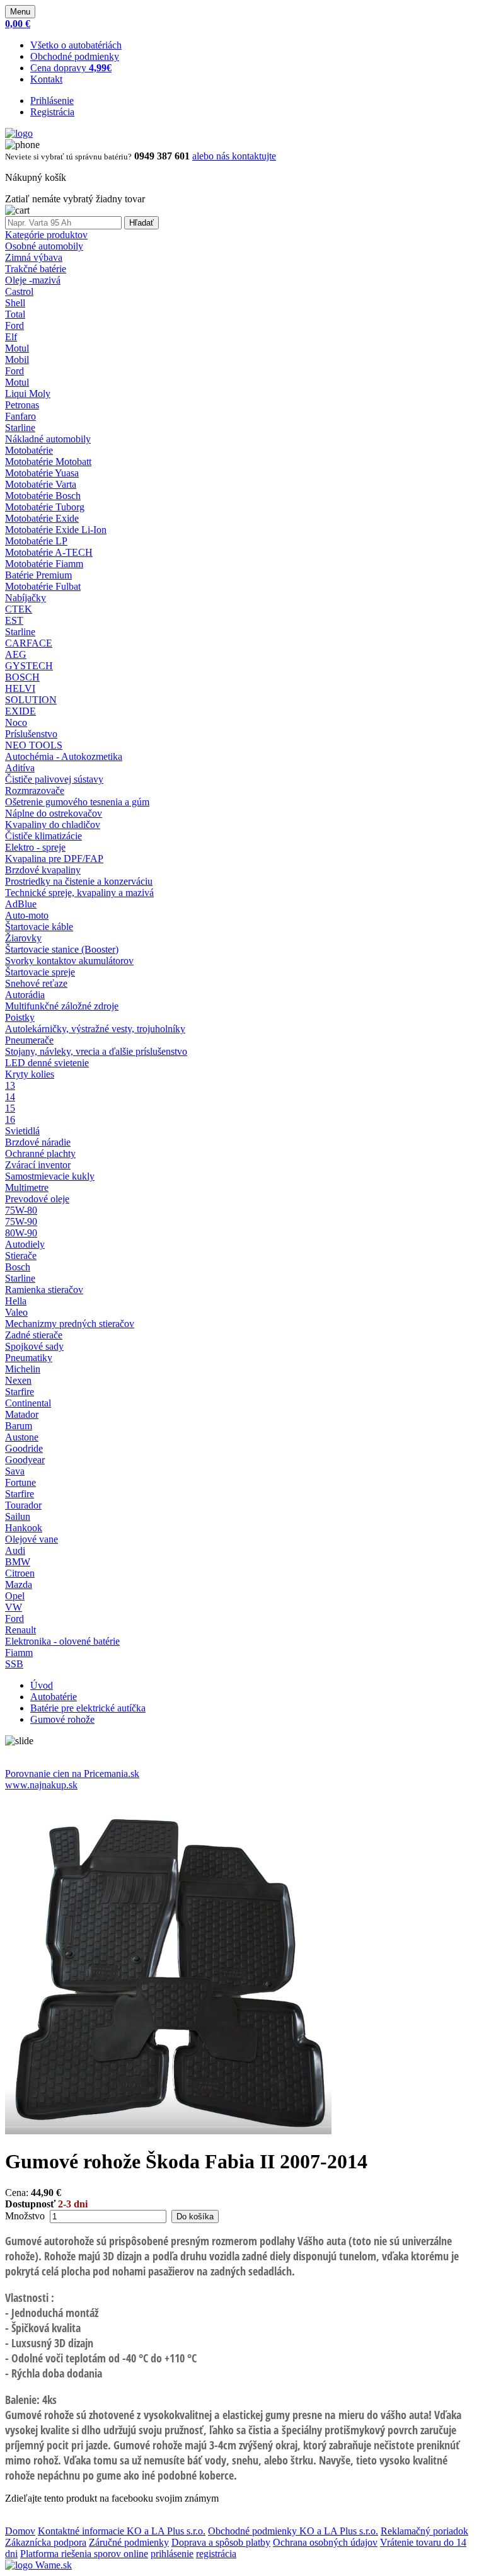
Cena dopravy (71, 68)
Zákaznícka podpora (46, 2542)
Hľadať (141, 223)
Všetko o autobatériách (76, 45)
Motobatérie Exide (42, 518)
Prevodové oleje (37, 1199)
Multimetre (27, 1187)
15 (10, 1108)
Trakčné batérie (36, 269)
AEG (16, 654)
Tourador (23, 1505)
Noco (16, 722)
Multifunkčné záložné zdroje (62, 1006)
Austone (22, 1437)
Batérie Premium (38, 575)
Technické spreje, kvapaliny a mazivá (79, 893)
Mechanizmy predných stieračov (70, 1324)
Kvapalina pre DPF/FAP (54, 859)
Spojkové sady (34, 1346)
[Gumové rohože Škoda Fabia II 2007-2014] (168, 2131)
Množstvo (25, 2216)
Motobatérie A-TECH (49, 552)
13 (10, 1085)
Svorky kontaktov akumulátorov (69, 961)
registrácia (216, 2554)
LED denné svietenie (47, 1063)
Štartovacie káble (39, 927)
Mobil (17, 359)
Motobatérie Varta (41, 484)
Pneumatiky (29, 1358)
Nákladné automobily (48, 439)
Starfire (20, 1392)
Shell (15, 303)
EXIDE (20, 711)
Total (15, 314)
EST (14, 620)
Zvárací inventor (38, 1165)
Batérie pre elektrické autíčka (88, 1708)
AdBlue (21, 904)
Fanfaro (20, 416)
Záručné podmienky (129, 2542)
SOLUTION (31, 700)
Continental (28, 1403)
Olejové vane (32, 1539)
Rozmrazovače (35, 791)
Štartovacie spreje (40, 972)
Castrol (19, 291)
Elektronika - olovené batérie (62, 1641)
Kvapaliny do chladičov (53, 825)
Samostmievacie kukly (50, 1176)
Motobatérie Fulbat (43, 586)
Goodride (24, 1448)
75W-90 (21, 1222)
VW (14, 1607)
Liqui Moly (28, 394)
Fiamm (19, 1653)
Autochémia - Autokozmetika (64, 756)
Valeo (16, 1312)
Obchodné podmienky (75, 56)
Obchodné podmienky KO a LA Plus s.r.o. (293, 2531)
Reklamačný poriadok (424, 2531)
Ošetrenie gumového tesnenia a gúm (77, 802)
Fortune (20, 1482)
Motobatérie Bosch (43, 496)
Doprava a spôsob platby (221, 2542)
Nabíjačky (26, 598)
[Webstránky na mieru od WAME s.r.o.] (38, 2565)
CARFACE (29, 643)
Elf (11, 337)
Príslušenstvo (31, 734)
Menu (20, 12)
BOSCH (22, 677)
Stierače (21, 1256)
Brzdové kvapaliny (43, 870)
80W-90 (21, 1233)
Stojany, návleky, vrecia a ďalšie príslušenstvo (96, 1051)
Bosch (18, 1267)
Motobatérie (29, 450)
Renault (20, 1630)
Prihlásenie (52, 101)
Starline (20, 428)
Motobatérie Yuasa (42, 473)
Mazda (19, 1584)
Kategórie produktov (46, 235)
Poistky (20, 1017)
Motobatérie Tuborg (45, 507)
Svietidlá (22, 1131)
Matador (22, 1414)
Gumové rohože (62, 1719)
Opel (15, 1596)
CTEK (19, 609)
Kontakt (46, 79)
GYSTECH (29, 666)
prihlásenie (172, 2554)
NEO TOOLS (34, 745)
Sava (15, 1471)
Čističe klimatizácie (43, 836)
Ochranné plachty (40, 1153)
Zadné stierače (34, 1335)
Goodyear (25, 1460)
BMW (18, 1562)
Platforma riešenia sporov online (84, 2554)
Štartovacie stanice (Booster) (62, 949)
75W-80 (21, 1210)
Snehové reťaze (36, 983)
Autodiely (25, 1244)
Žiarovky (23, 938)
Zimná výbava (34, 257)
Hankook (24, 1528)
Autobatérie (54, 1697)
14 (10, 1097)
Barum (19, 1426)
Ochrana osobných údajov (325, 2542)
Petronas (22, 405)
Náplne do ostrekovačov (54, 813)
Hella (16, 1301)
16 (10, 1119)
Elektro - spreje (35, 847)
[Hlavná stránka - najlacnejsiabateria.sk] (19, 133)
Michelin (23, 1369)
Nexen (18, 1380)
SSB (14, 1664)
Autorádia (25, 995)
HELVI (20, 688)
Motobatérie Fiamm (44, 564)
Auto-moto (27, 915)
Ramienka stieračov (44, 1290)
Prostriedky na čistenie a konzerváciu (79, 881)
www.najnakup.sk (41, 1785)
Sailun (18, 1516)
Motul (17, 348)
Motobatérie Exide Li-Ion (56, 530)
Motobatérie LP (36, 541)
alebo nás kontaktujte (234, 156)
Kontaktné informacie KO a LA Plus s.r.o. (122, 2531)
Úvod (42, 1685)
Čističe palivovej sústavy (54, 779)
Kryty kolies (30, 1074)
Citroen (20, 1573)
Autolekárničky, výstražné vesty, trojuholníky (95, 1029)
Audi (15, 1550)
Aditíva (20, 768)
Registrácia (52, 112)
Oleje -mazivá (33, 280)
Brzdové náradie (38, 1142)
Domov (20, 2531)
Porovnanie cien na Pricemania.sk (72, 1774)
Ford (14, 325)
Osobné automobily (44, 246)
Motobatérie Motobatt (48, 462)
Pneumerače (29, 1040)
